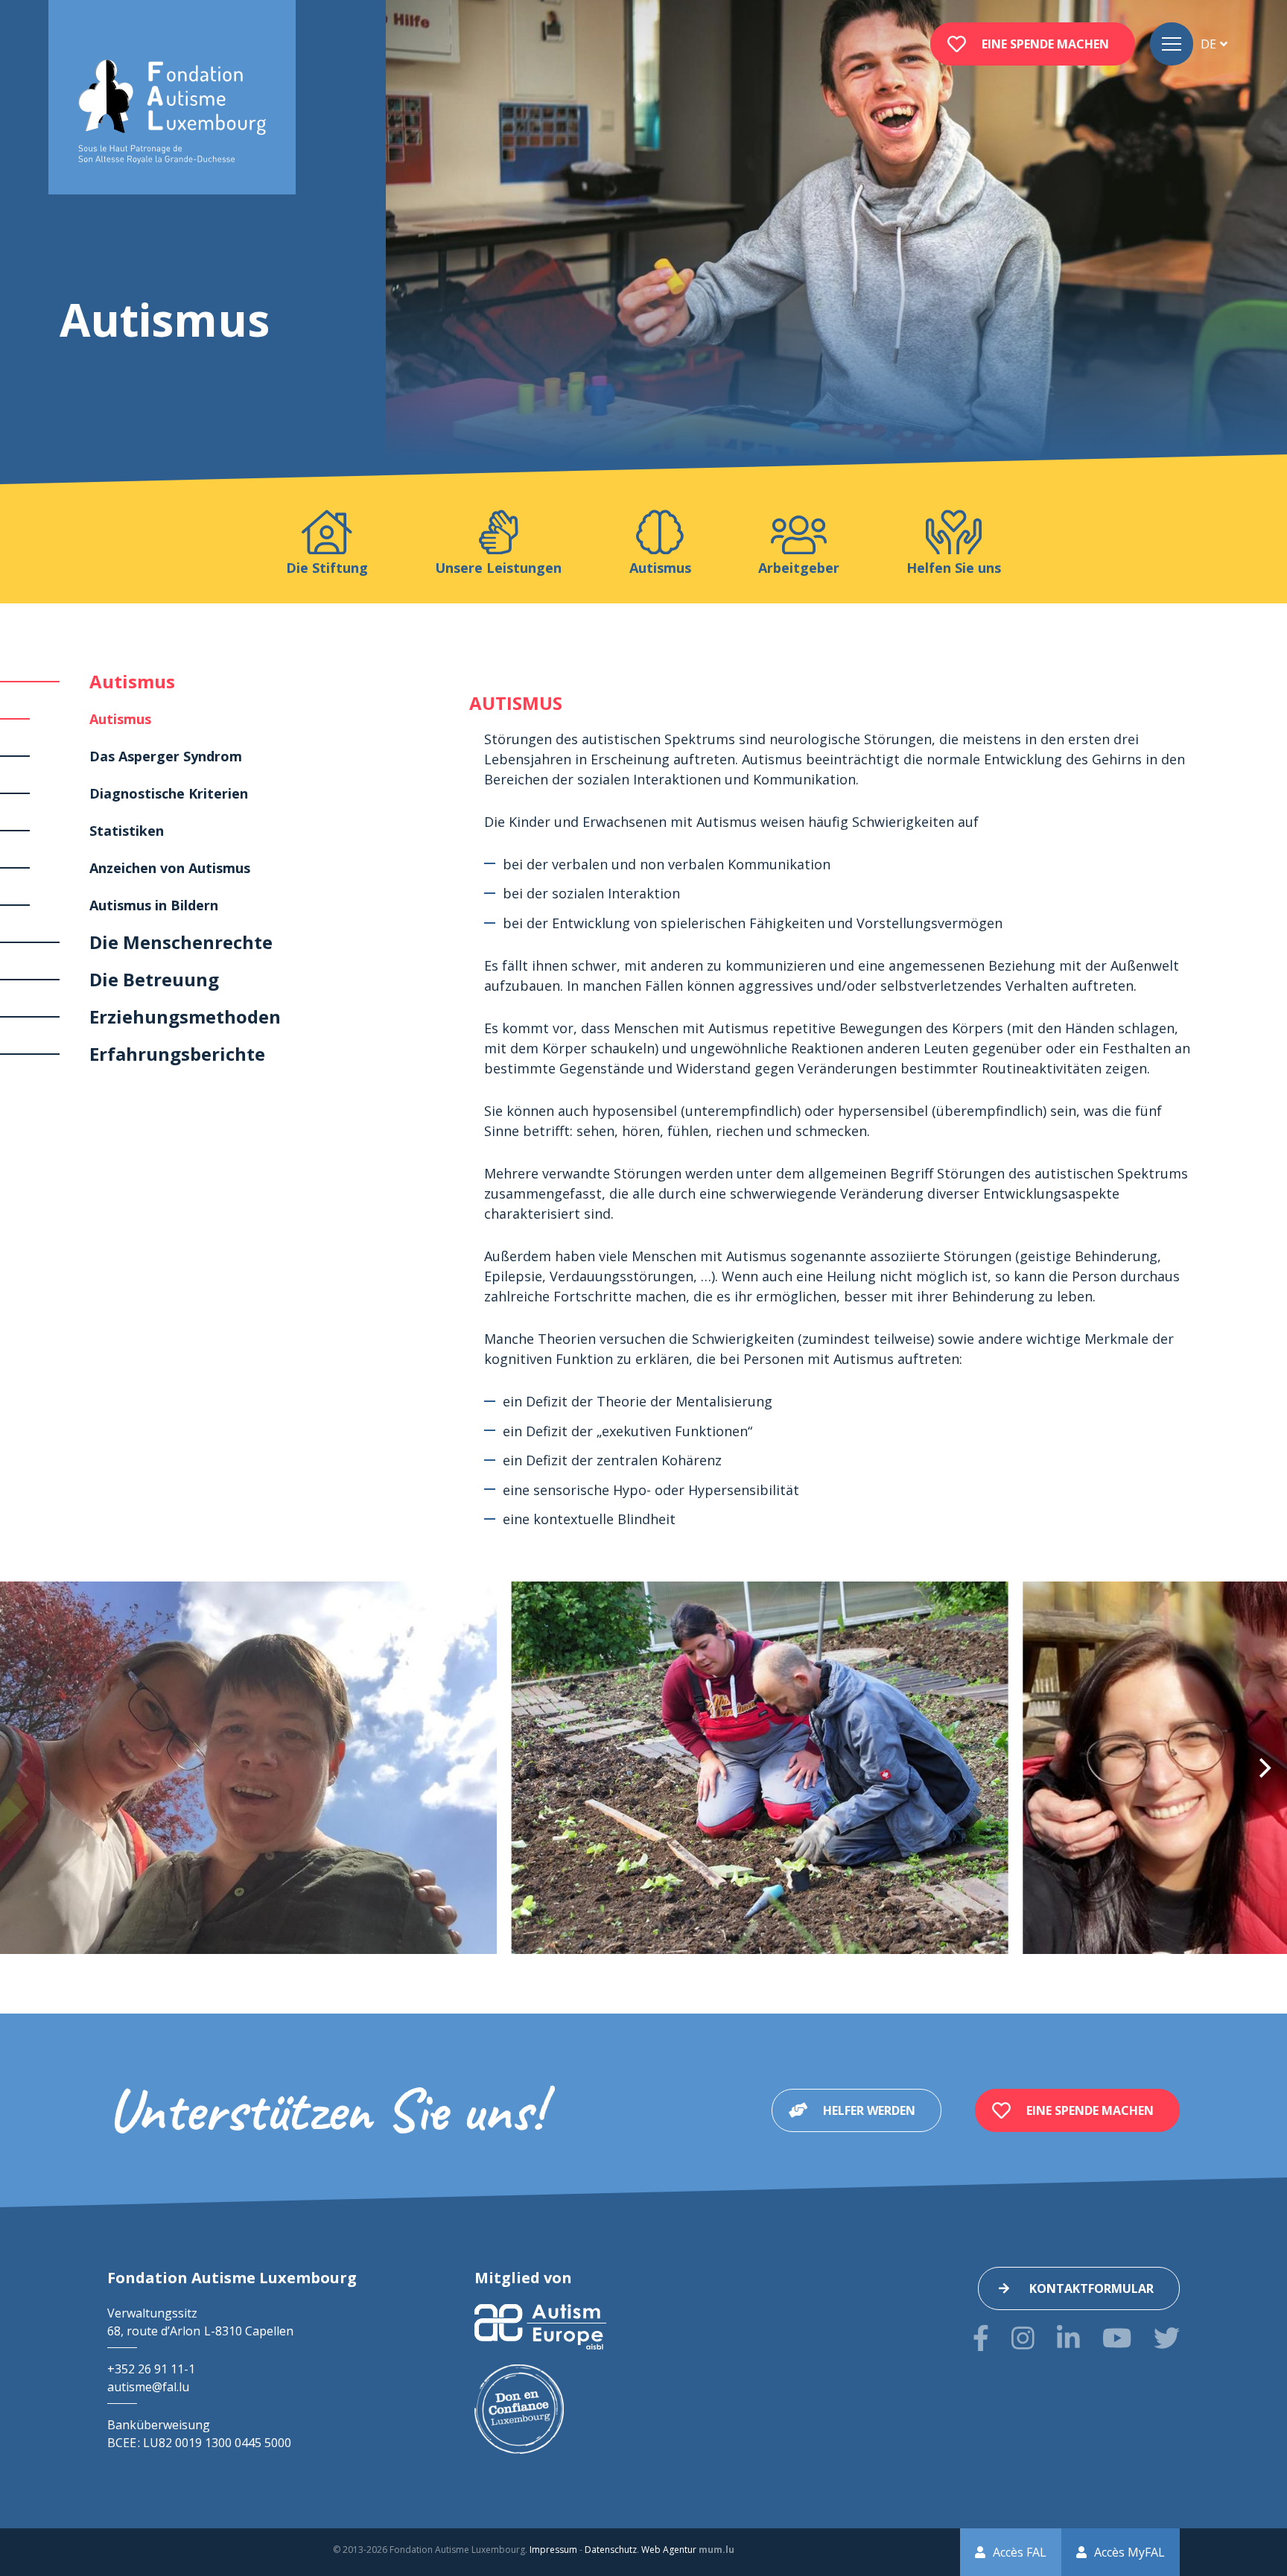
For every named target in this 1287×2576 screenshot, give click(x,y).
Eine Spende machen (1045, 44)
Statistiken (127, 831)
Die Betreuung (154, 979)
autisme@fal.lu (148, 2387)
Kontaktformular (1091, 2288)
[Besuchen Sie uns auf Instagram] (1023, 2338)
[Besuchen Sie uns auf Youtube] (1117, 2338)
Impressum (553, 2550)
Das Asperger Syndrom (166, 756)
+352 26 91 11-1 (151, 2369)
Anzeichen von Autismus (170, 868)
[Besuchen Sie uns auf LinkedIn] (1068, 2338)
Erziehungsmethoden (185, 1016)
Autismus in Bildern (154, 905)
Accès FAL (1020, 2552)
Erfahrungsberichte (177, 1054)
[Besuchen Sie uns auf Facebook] (981, 2338)
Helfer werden (869, 2110)
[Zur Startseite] (172, 112)
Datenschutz (611, 2550)
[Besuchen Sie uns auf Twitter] (1167, 2338)
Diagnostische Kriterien (169, 793)
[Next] (1263, 1768)
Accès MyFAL (1129, 2552)
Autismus (132, 681)
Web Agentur (669, 2550)
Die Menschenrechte (181, 942)
